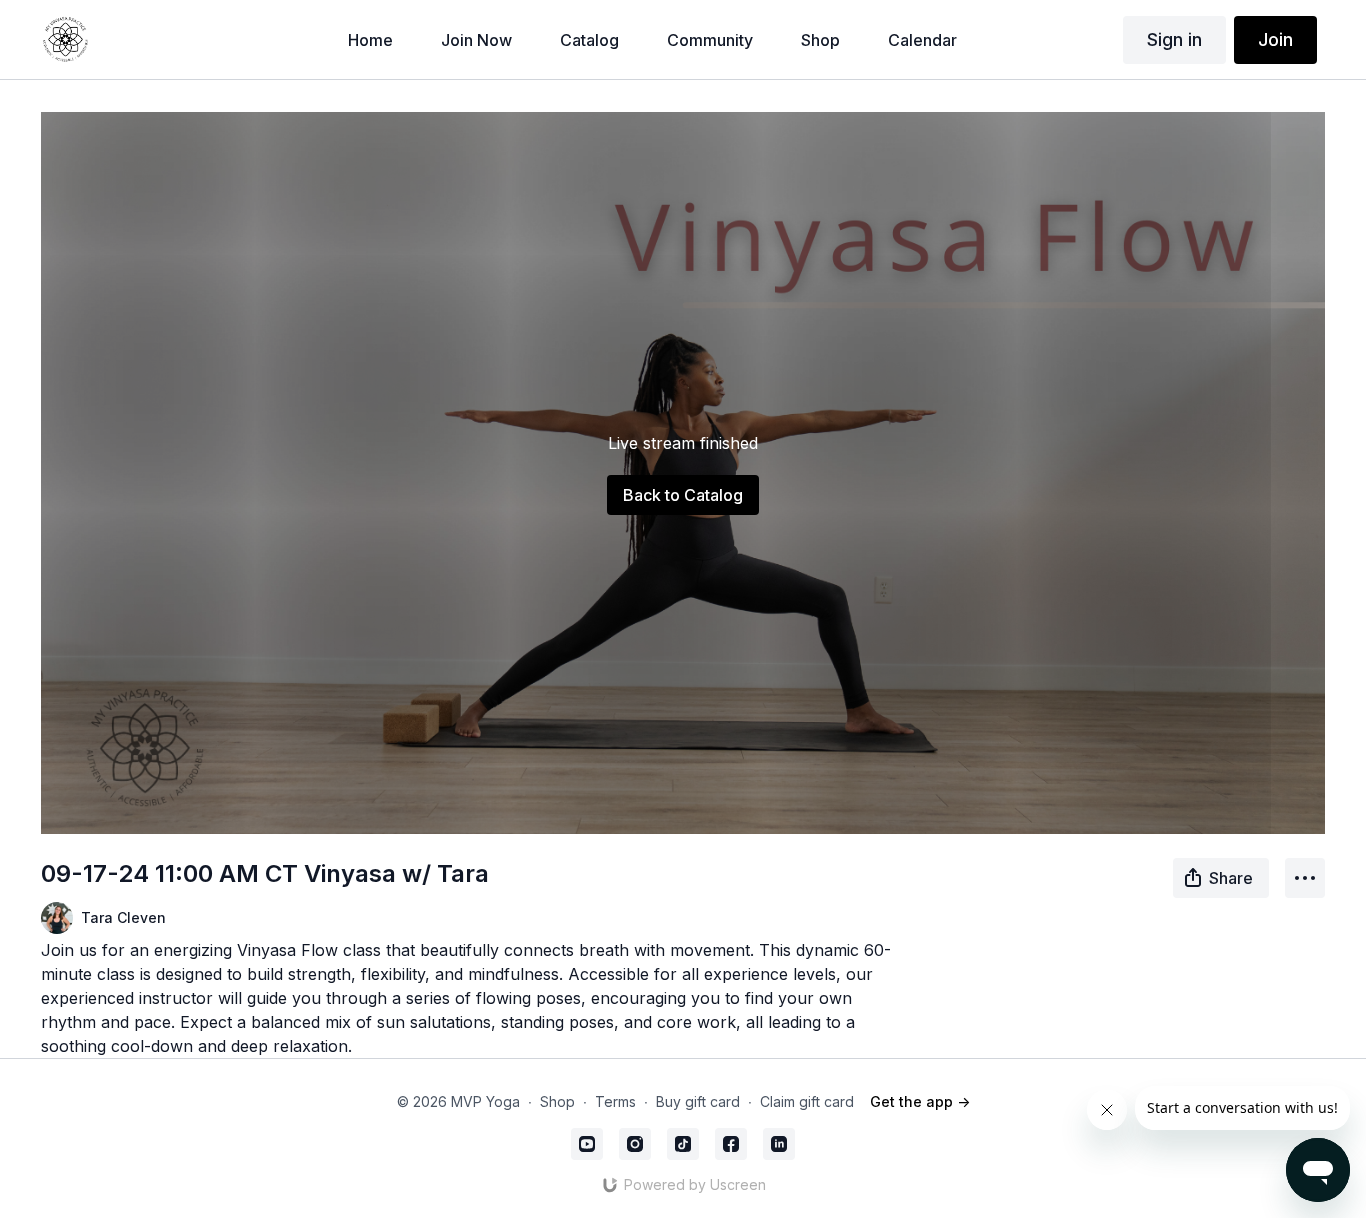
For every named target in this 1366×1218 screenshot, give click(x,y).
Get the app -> (920, 1101)
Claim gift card (807, 1101)
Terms (615, 1101)
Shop (557, 1101)
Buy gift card (698, 1101)
